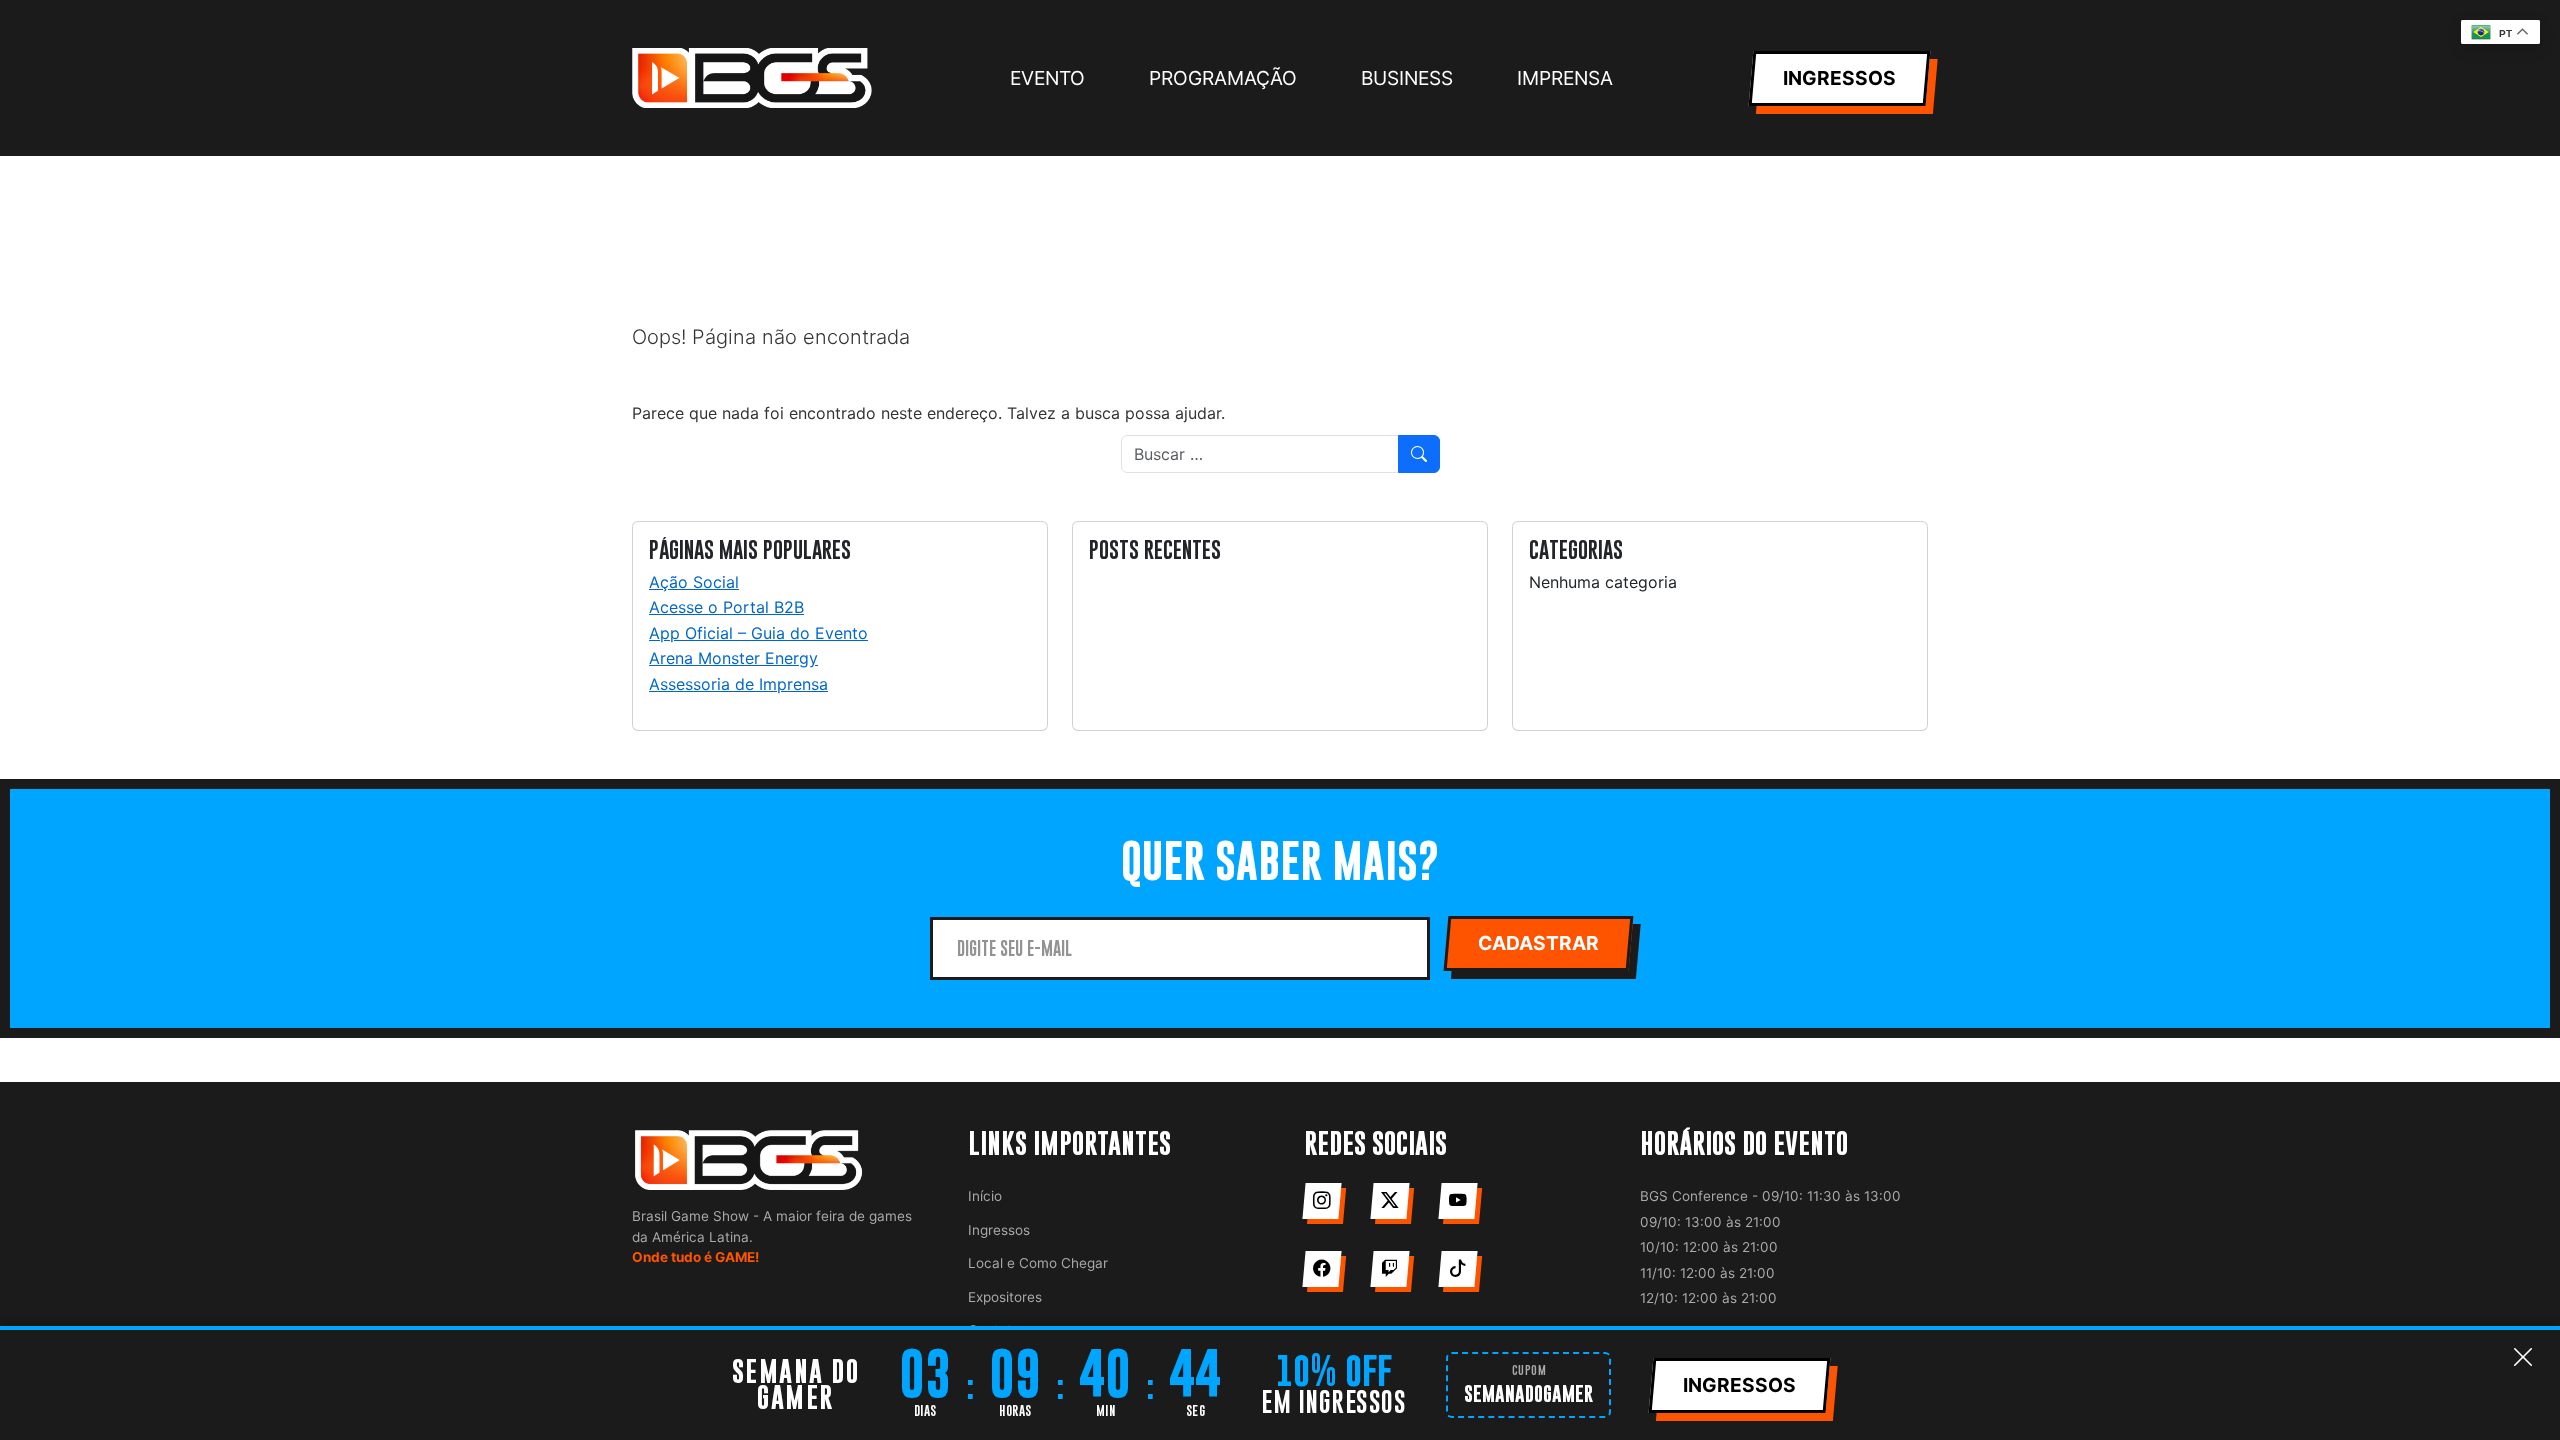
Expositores (1005, 1297)
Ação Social (694, 582)
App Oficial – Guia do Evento (758, 633)
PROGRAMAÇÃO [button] (1223, 78)
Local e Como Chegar (1038, 1263)
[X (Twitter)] (1389, 1201)
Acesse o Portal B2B (726, 607)
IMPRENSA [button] (1565, 78)
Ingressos (999, 1230)
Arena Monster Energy (733, 658)
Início (985, 1196)
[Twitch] (1389, 1269)
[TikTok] (1457, 1269)
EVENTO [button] (1047, 78)
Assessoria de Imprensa (738, 684)
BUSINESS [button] (1407, 78)
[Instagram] (1321, 1201)
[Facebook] (1321, 1269)
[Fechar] (2523, 1357)
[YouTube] (1457, 1201)
